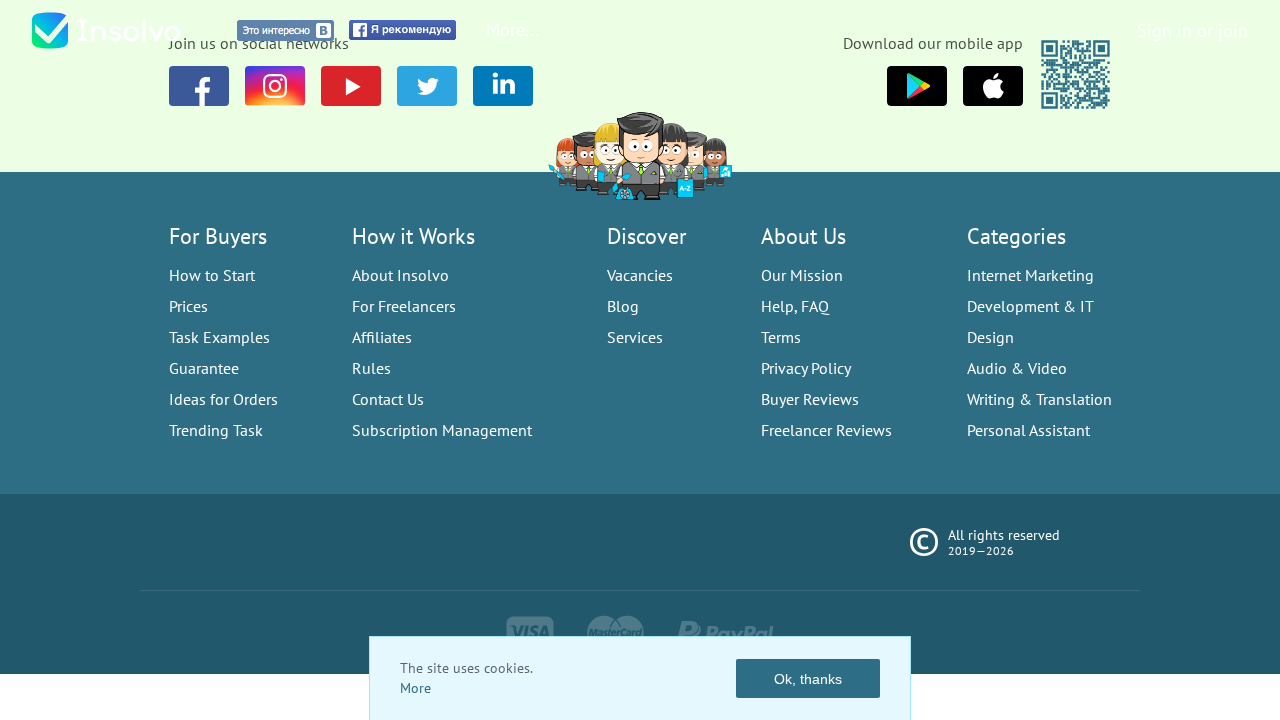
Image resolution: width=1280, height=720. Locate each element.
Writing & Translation (1039, 399)
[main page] (127, 30)
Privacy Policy (806, 368)
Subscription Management (442, 430)
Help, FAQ (795, 306)
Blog (623, 306)
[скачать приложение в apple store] (917, 86)
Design (990, 337)
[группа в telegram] (427, 86)
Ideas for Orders (223, 399)
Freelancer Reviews (826, 430)
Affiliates (382, 337)
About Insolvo (400, 275)
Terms (781, 337)
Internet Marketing (1030, 275)
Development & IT (1030, 306)
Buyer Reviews (810, 399)
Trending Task (216, 430)
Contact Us (388, 399)
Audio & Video (1017, 368)
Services (635, 337)
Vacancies (640, 275)
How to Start (212, 275)
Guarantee (204, 368)
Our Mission (802, 275)
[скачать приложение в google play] (993, 86)
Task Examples (219, 337)
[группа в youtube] (503, 86)
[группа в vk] (275, 86)
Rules (371, 368)
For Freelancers (404, 306)
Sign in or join (1192, 30)
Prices (188, 306)
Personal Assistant (1028, 430)
